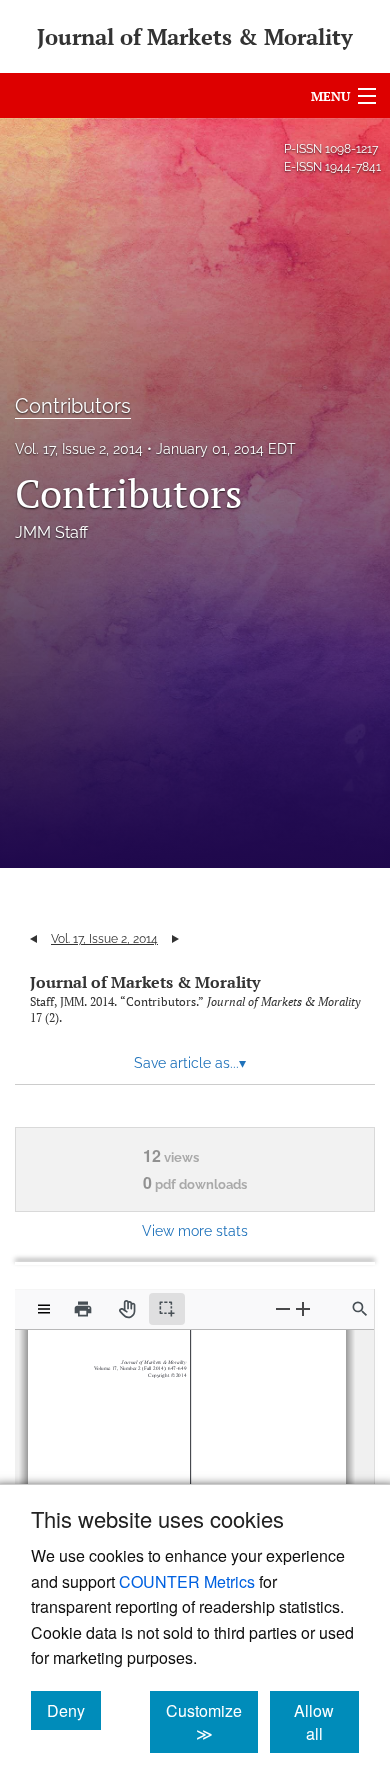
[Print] (83, 1309)
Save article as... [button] (190, 1063)
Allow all (326, 1722)
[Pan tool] (127, 1309)
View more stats (195, 1230)
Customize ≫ (212, 1722)
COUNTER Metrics (187, 1581)
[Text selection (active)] (167, 1309)
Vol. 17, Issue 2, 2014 (79, 449)
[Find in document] (360, 1309)
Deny (74, 1710)
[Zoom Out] (283, 1308)
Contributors (73, 406)
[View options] (44, 1309)
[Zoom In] (303, 1308)
